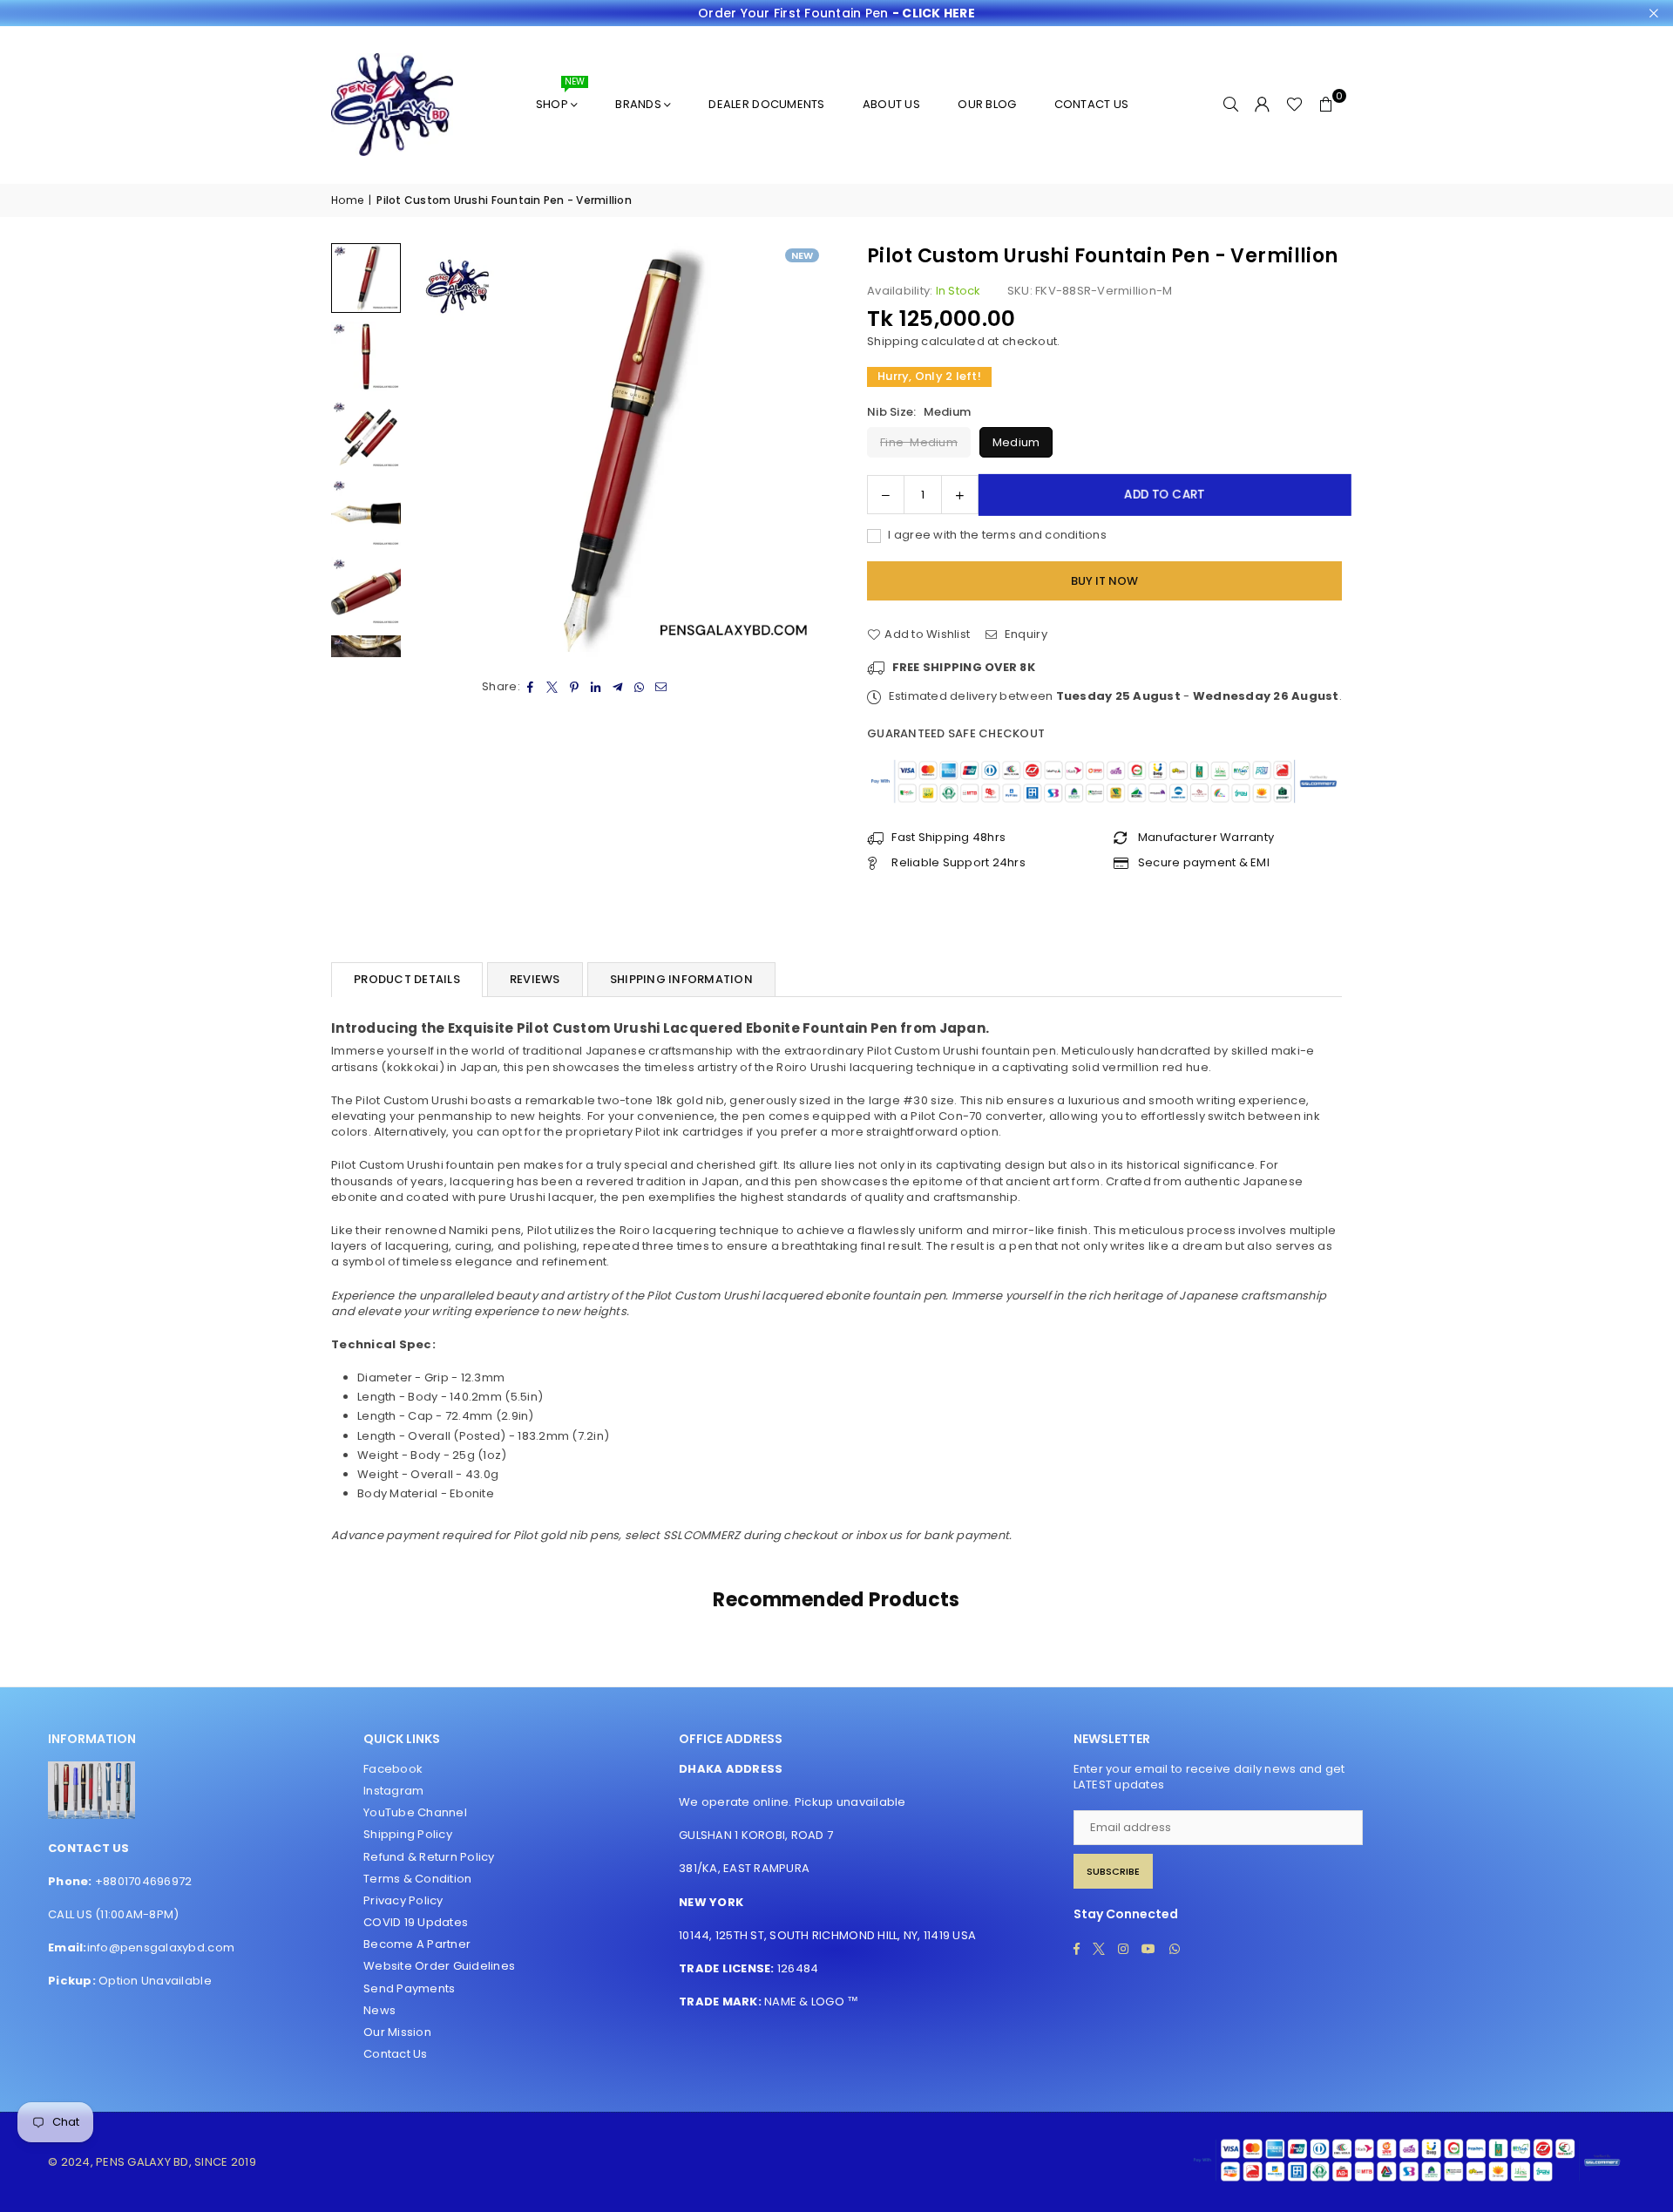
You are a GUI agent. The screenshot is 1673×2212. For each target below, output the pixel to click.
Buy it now (1104, 581)
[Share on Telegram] (618, 687)
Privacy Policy (403, 1900)
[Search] (1231, 105)
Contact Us (396, 2054)
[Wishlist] (1294, 105)
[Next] (799, 450)
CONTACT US (1092, 104)
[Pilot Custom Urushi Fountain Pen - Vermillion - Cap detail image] (366, 592)
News (379, 2010)
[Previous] (433, 450)
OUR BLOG (987, 104)
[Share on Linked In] (596, 687)
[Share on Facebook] (531, 687)
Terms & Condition (417, 1879)
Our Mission (397, 2032)
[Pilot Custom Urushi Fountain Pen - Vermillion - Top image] (366, 356)
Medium (1016, 442)
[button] (1326, 105)
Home (347, 200)
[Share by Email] (662, 687)
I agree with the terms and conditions (996, 535)
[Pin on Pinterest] (575, 687)
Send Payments (409, 1988)
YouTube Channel (415, 1812)
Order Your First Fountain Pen (836, 14)
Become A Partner (417, 1944)
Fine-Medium (919, 442)
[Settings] (1263, 105)
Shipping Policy (408, 1834)
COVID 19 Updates (416, 1922)
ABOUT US (891, 104)
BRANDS (638, 104)
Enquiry (1024, 634)
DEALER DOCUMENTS (766, 104)
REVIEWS (535, 979)
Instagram (393, 1791)
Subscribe (1113, 1871)
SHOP (560, 97)
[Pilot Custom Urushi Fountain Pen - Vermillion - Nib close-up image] (366, 513)
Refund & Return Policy (429, 1857)
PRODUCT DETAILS (407, 979)
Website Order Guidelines (439, 1966)
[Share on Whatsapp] (640, 687)
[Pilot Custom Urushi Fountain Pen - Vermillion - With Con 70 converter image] (366, 435)
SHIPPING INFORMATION (681, 979)
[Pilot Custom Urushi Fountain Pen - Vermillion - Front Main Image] (366, 278)
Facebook (393, 1769)
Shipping (893, 341)
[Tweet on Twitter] (553, 687)
